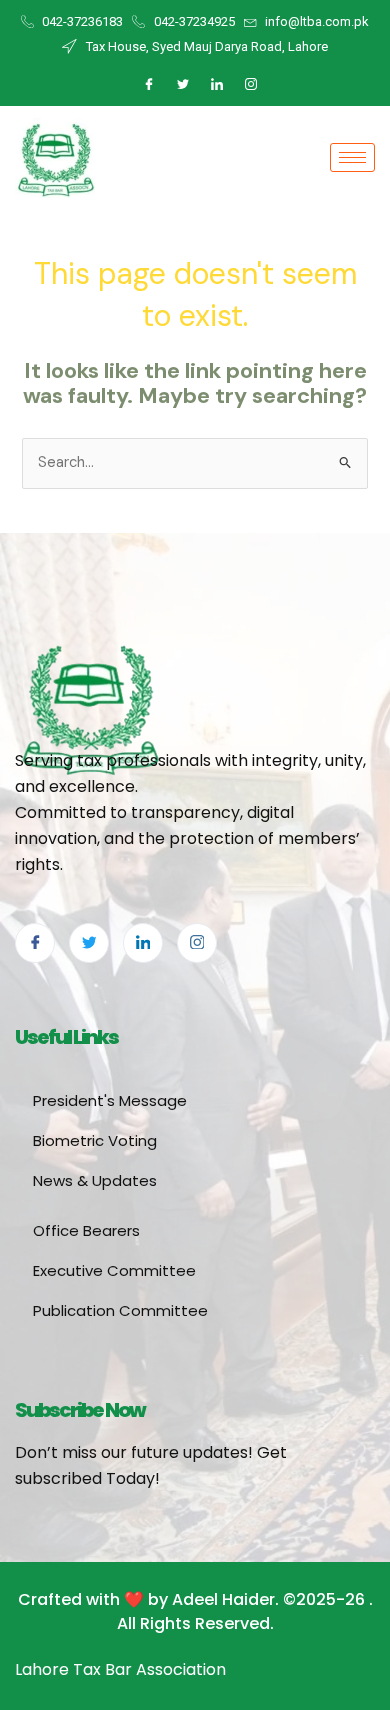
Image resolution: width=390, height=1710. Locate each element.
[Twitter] (183, 85)
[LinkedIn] (217, 85)
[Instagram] (251, 85)
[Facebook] (149, 85)
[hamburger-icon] (352, 157)
